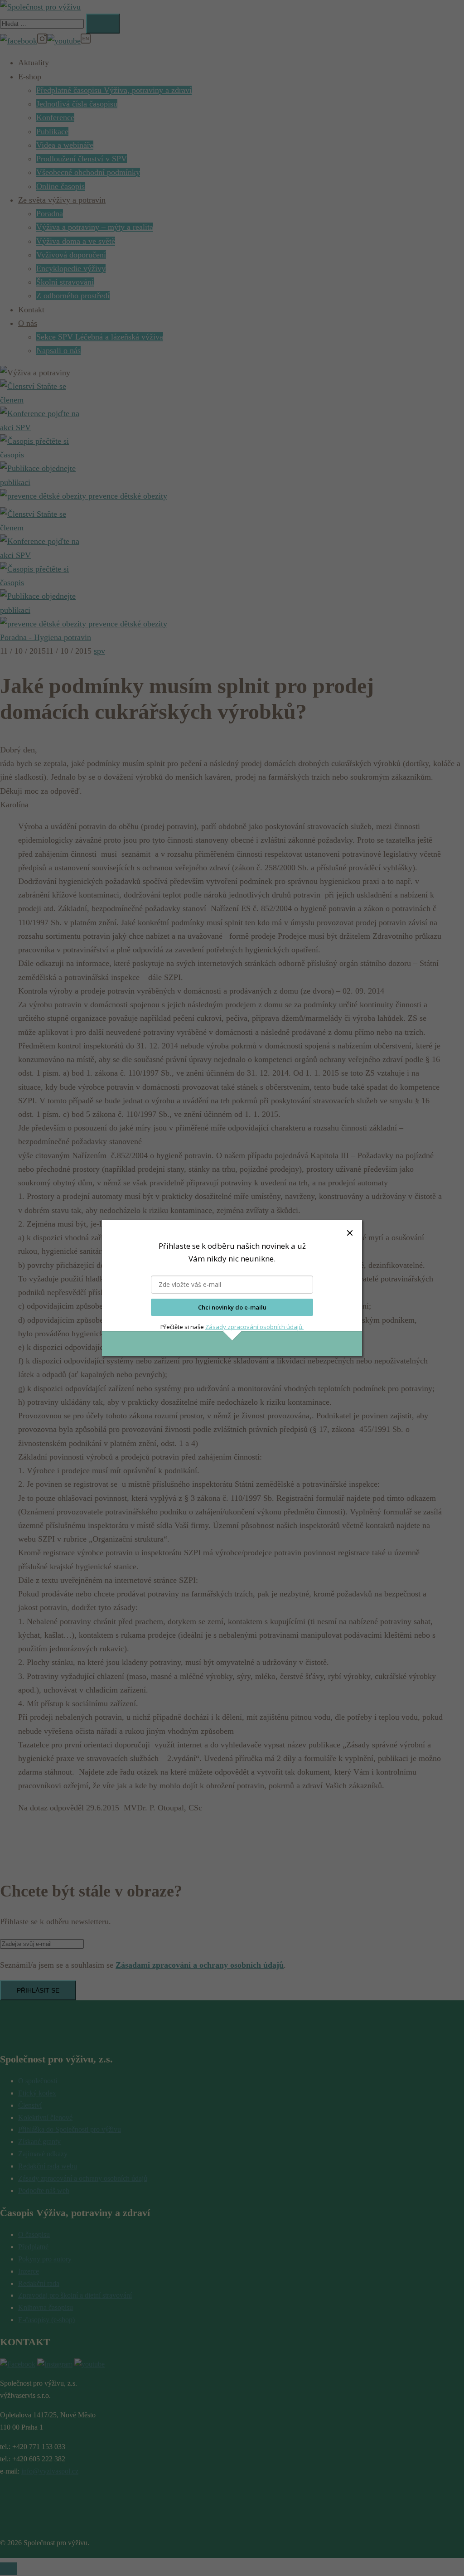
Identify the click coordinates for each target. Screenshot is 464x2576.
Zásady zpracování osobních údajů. (254, 1327)
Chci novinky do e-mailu (232, 1307)
